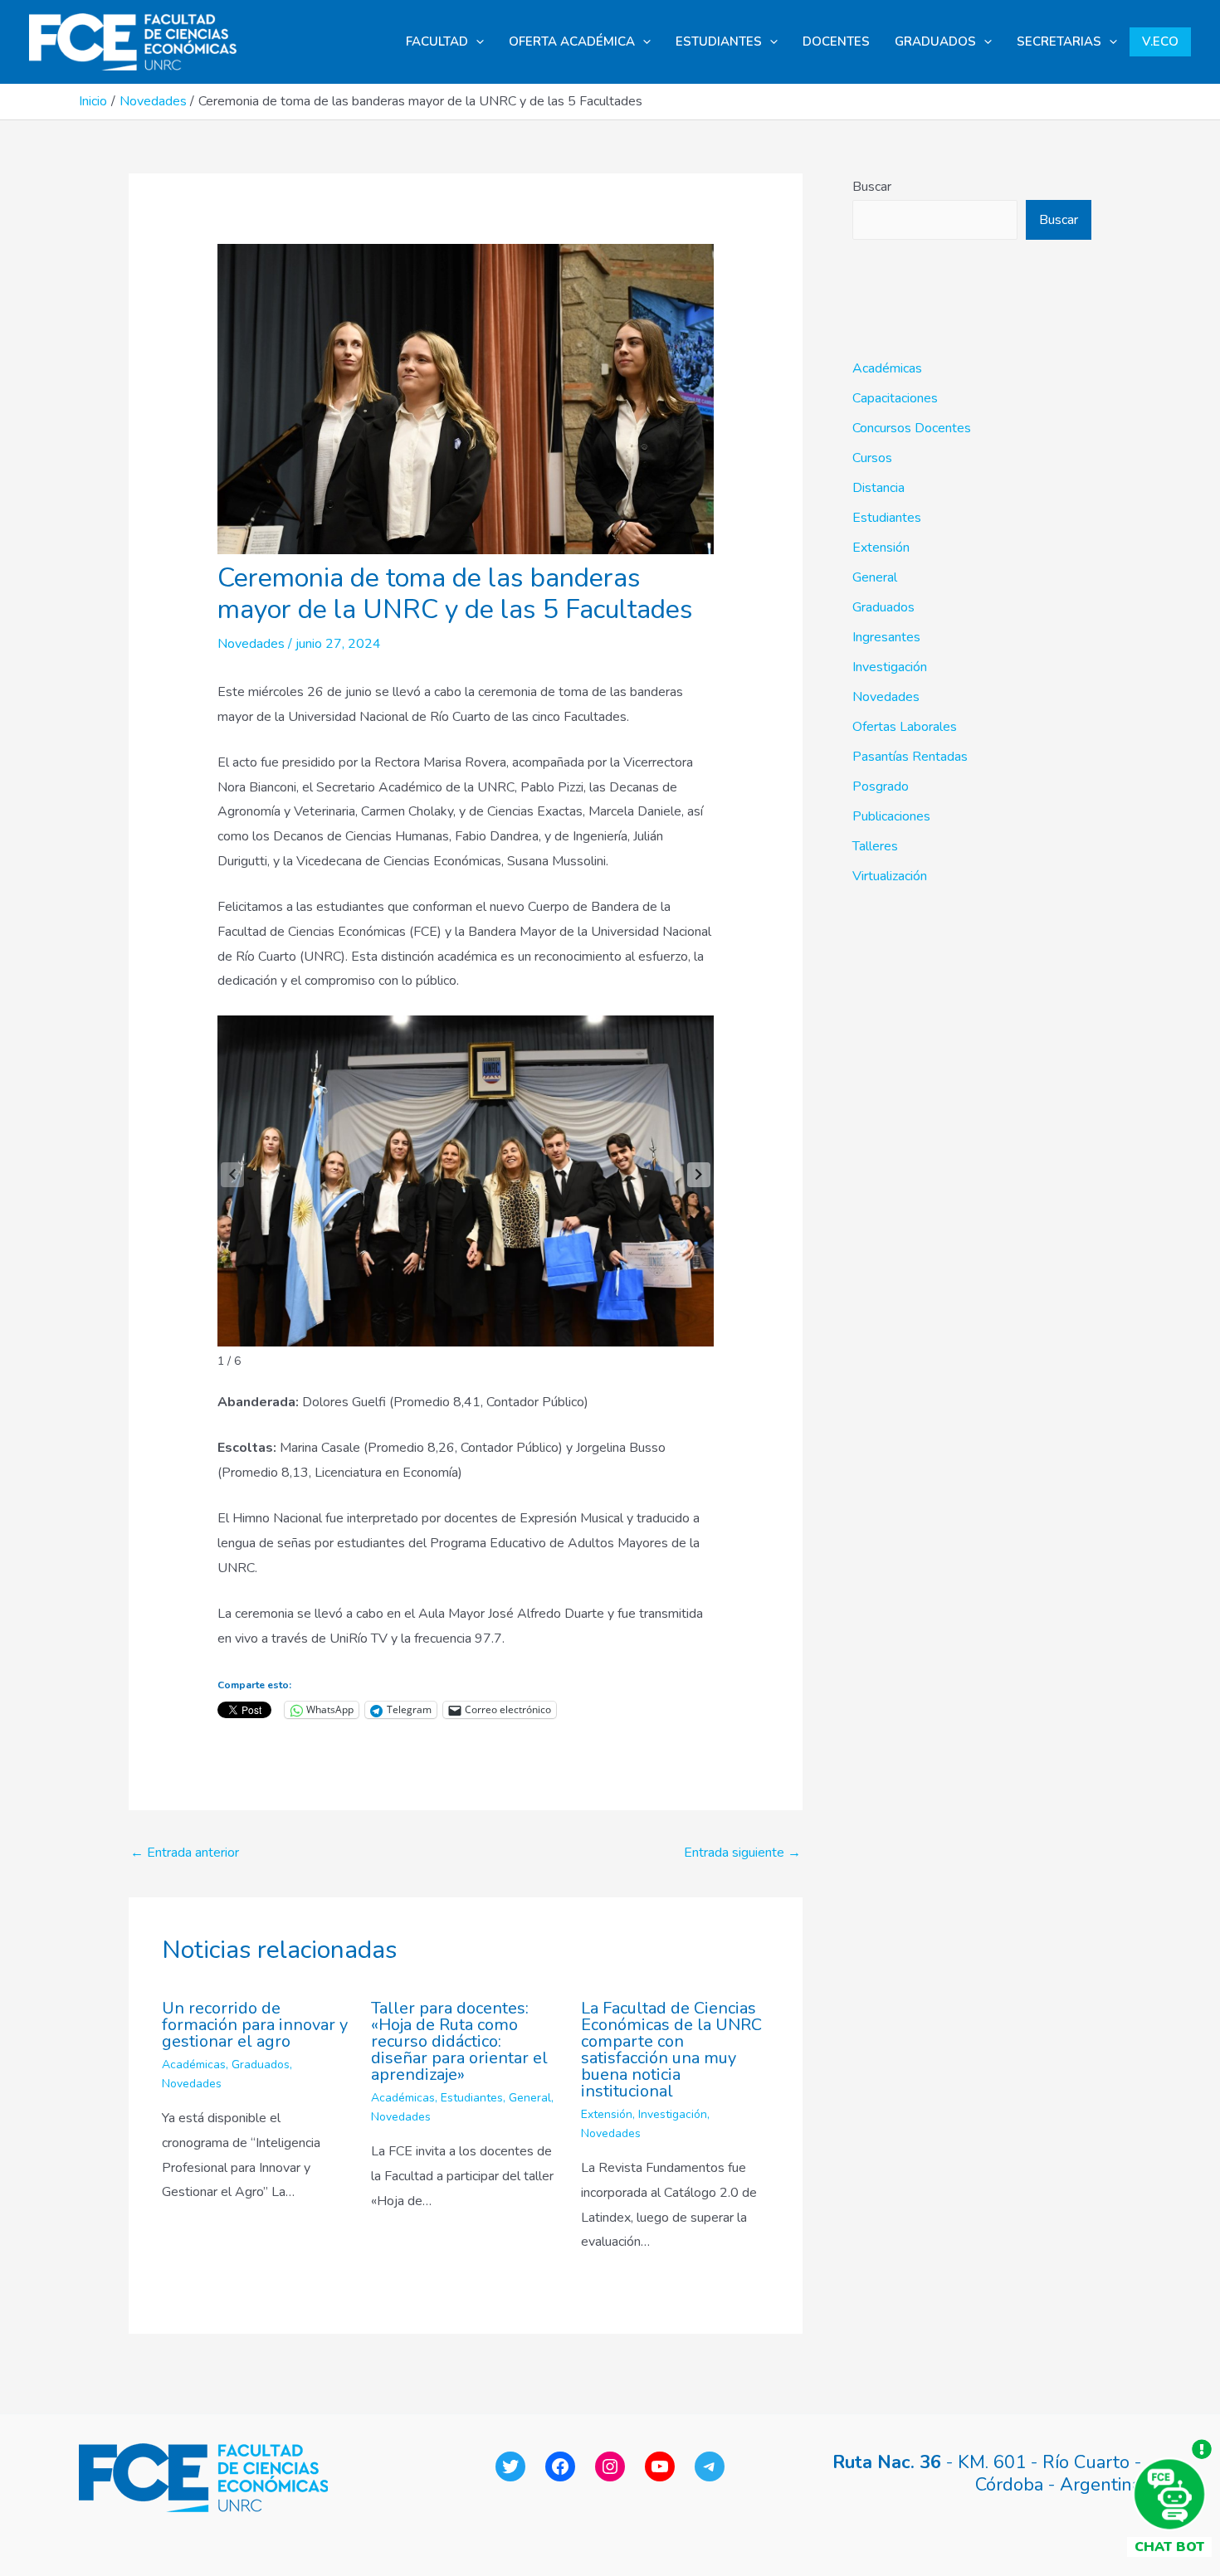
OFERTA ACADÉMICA (572, 41)
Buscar (872, 187)
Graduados (261, 2065)
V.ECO (1160, 41)
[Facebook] (560, 2466)
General (530, 2098)
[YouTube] (660, 2466)
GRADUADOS (935, 41)
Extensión (607, 2114)
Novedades (251, 644)
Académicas (194, 2065)
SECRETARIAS (1059, 41)
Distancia (878, 488)
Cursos (872, 458)
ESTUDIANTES (719, 41)
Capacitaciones (895, 398)
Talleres (875, 846)
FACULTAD (437, 41)
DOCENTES (836, 41)
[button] (476, 42)
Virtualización (890, 876)
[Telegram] (710, 2466)
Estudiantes (472, 2098)
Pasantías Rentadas (910, 757)
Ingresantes (886, 637)
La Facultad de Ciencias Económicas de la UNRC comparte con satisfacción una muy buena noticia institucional (671, 2050)
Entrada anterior (185, 1853)
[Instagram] (610, 2466)
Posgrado (881, 786)
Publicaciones (891, 816)
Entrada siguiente (742, 1853)
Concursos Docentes (912, 428)
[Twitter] (510, 2466)
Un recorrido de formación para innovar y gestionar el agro (255, 2025)
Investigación (673, 2114)
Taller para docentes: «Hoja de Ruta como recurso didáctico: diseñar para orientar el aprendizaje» (459, 2041)
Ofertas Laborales (905, 727)
